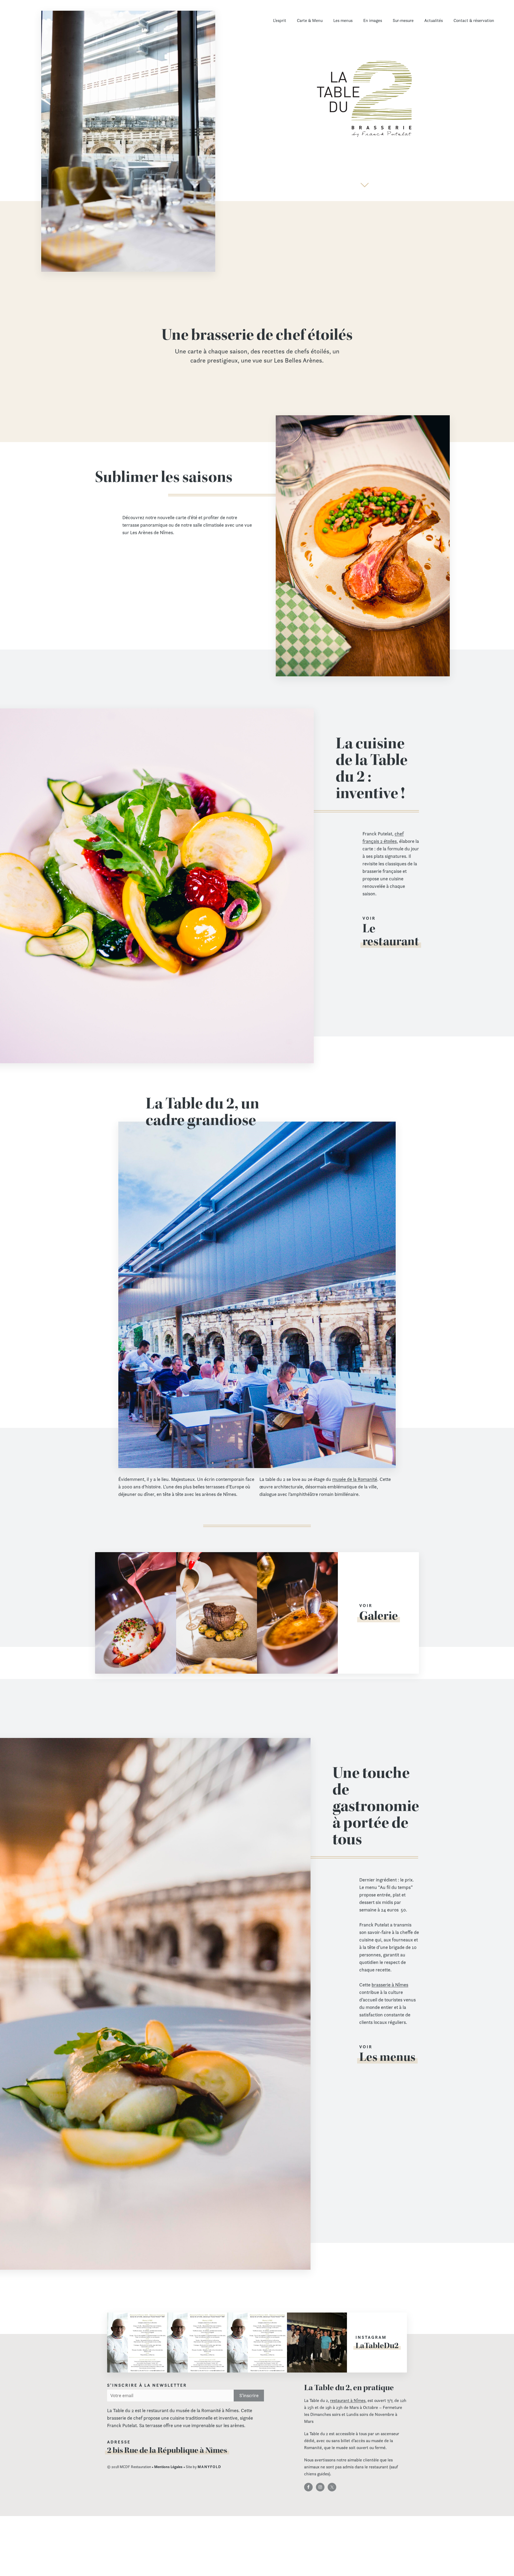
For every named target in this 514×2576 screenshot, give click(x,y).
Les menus (343, 20)
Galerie (379, 1616)
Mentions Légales (168, 2467)
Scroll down (365, 185)
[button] (137, 2343)
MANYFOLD (209, 2467)
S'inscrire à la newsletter (147, 2385)
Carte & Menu (310, 20)
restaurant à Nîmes (348, 2400)
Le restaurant (391, 935)
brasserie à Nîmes (390, 1985)
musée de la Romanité (355, 1479)
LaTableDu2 (377, 2345)
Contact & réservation (474, 20)
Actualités (434, 20)
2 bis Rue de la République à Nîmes (167, 2450)
